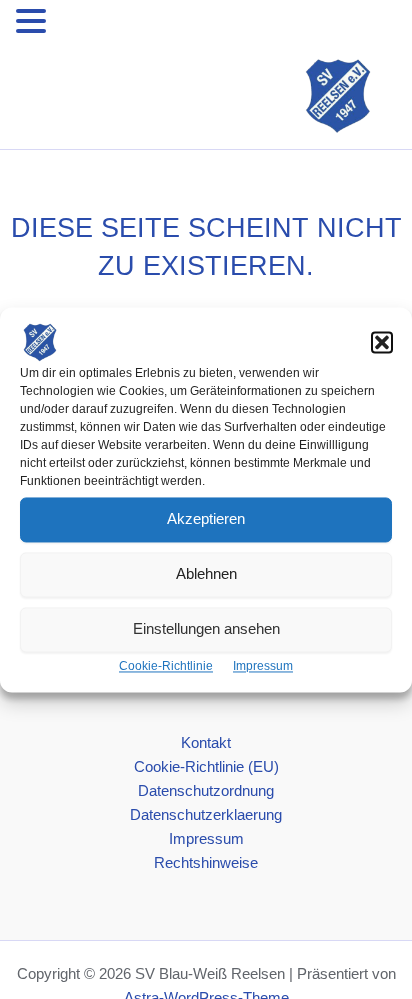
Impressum (263, 666)
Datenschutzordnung (206, 791)
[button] (382, 342)
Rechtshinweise (206, 863)
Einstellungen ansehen (206, 628)
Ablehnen (206, 573)
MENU (81, 25)
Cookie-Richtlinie (166, 666)
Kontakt (206, 743)
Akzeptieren (206, 518)
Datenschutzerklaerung (206, 815)
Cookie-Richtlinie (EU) (206, 767)
